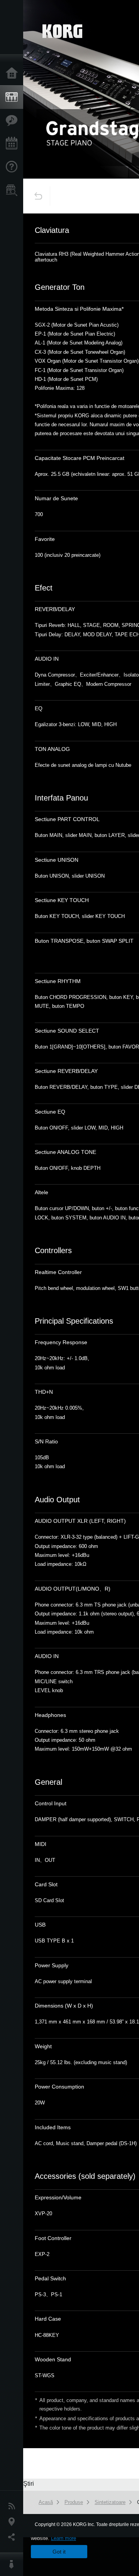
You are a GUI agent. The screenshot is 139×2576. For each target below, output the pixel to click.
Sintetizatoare (110, 2502)
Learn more (64, 2538)
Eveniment (14, 144)
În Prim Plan (14, 121)
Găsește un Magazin (14, 190)
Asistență (14, 167)
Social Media (14, 2537)
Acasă (14, 74)
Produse (14, 97)
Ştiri (14, 2506)
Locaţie (14, 2522)
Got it (59, 2552)
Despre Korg (14, 2564)
